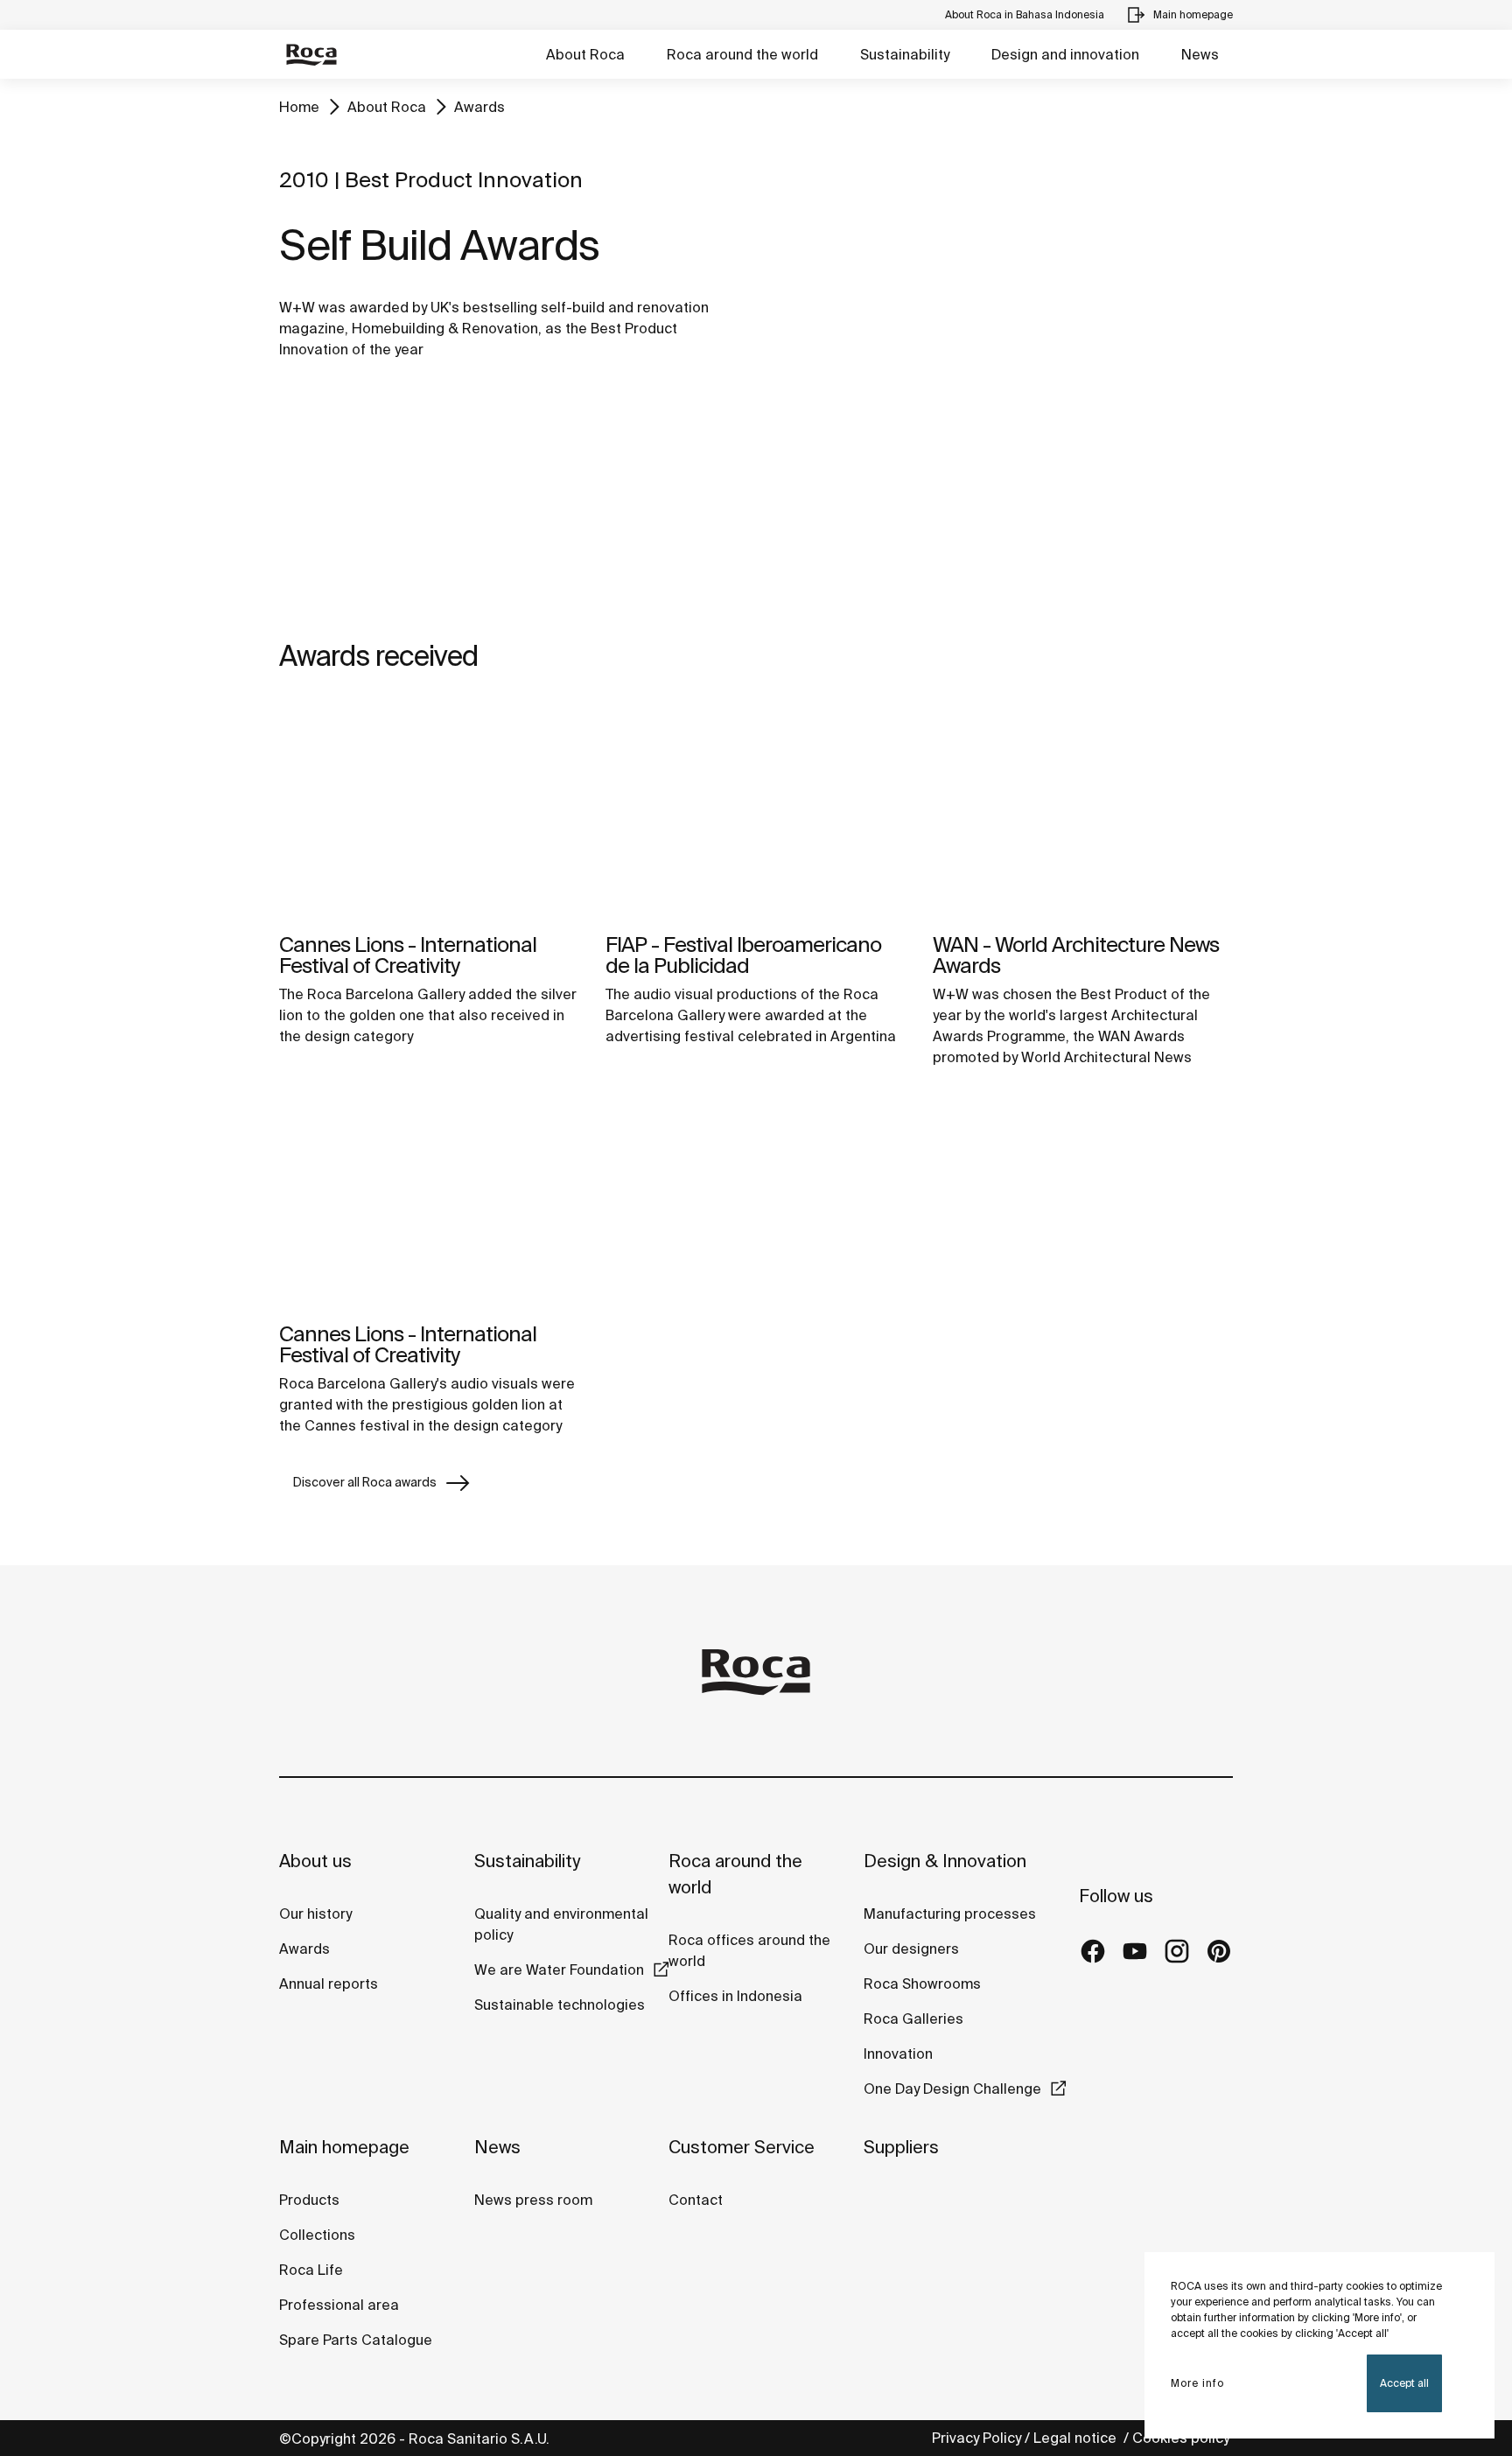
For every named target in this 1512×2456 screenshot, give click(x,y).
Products (309, 2200)
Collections (317, 2235)
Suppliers (901, 2147)
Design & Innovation (945, 1861)
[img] (429, 811)
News (1200, 54)
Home (299, 107)
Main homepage (344, 2147)
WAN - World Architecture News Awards (1076, 955)
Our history (315, 1914)
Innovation (898, 2054)
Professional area (339, 2305)
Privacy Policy (976, 2438)
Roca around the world (742, 54)
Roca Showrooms (922, 1984)
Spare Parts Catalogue (356, 2340)
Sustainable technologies (560, 2005)
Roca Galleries (913, 2019)
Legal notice (1077, 2438)
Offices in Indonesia (735, 1996)
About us (315, 1861)
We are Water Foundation (559, 1970)
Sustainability (905, 54)
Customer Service (742, 2147)
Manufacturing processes (950, 1914)
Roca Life (311, 2270)
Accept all (1404, 2383)
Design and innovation (1065, 54)
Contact (696, 2200)
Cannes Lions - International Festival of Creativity (408, 955)
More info (1197, 2383)
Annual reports (329, 1984)
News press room (533, 2200)
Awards (479, 107)
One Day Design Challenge (952, 2089)
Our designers (911, 1949)
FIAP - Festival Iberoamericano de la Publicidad (743, 955)
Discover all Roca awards (365, 1482)
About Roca (585, 54)
